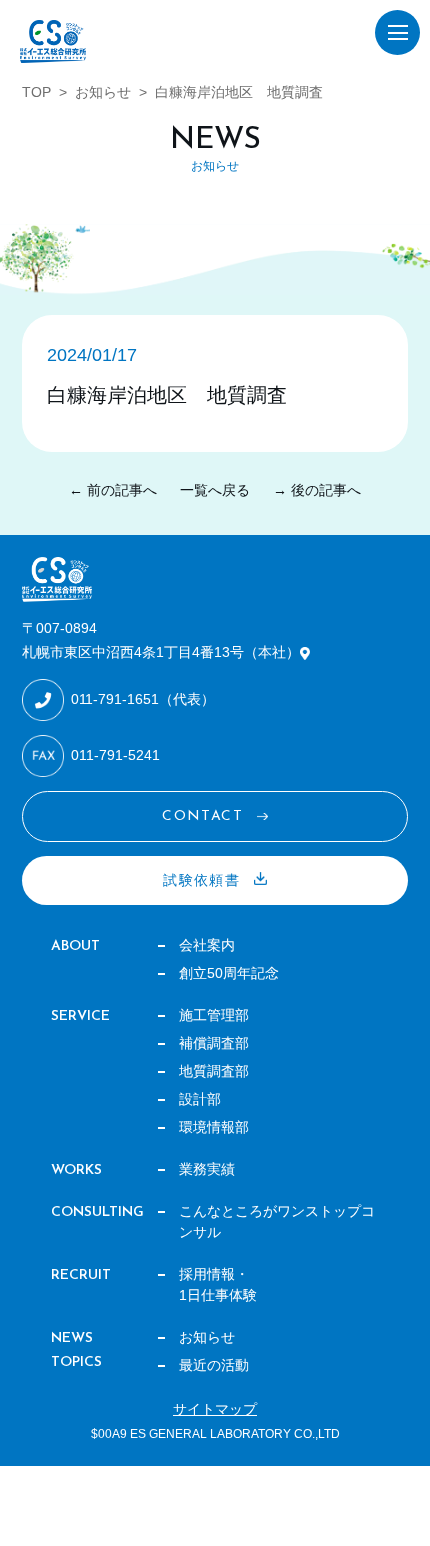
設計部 (200, 1099)
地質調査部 (214, 1071)
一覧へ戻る (215, 490)
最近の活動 (214, 1365)
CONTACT (202, 816)
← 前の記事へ (113, 490)
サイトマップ (215, 1409)
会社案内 (207, 945)
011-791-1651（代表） (143, 699)
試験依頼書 (201, 880)
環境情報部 (214, 1127)
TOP (36, 92)
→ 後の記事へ (317, 490)
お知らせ (103, 92)
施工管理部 (214, 1015)
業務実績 (207, 1169)
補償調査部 (214, 1043)
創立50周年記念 (229, 973)
